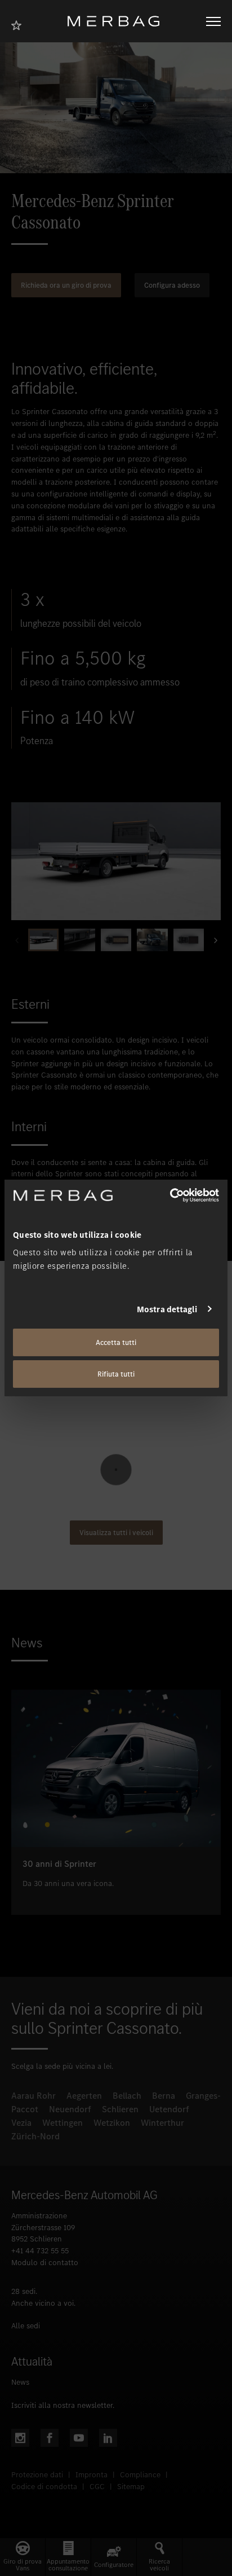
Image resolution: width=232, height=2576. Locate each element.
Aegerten (84, 2096)
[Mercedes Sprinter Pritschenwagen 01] (116, 861)
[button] (212, 940)
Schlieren (120, 2109)
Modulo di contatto (45, 2263)
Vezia (21, 2123)
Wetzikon (112, 2123)
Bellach (127, 2096)
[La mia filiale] (20, 24)
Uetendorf (169, 2109)
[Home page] (118, 21)
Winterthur (162, 2123)
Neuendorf (70, 2109)
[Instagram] (20, 2438)
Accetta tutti (116, 1342)
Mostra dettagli (167, 1309)
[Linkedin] (108, 2438)
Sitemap (131, 2487)
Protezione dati (37, 2475)
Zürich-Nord (35, 2136)
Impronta (92, 2475)
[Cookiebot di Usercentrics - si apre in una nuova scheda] (170, 1195)
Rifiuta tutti (116, 1374)
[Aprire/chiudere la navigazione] (213, 21)
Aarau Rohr (34, 2096)
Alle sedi (26, 2326)
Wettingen (63, 2123)
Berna (164, 2096)
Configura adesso (172, 285)
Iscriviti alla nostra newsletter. (63, 2405)
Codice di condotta (44, 2487)
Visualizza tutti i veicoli (116, 1533)
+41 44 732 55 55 (40, 2251)
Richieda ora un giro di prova (66, 285)
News (20, 2382)
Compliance (140, 2475)
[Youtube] (79, 2438)
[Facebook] (50, 2438)
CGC (97, 2487)
